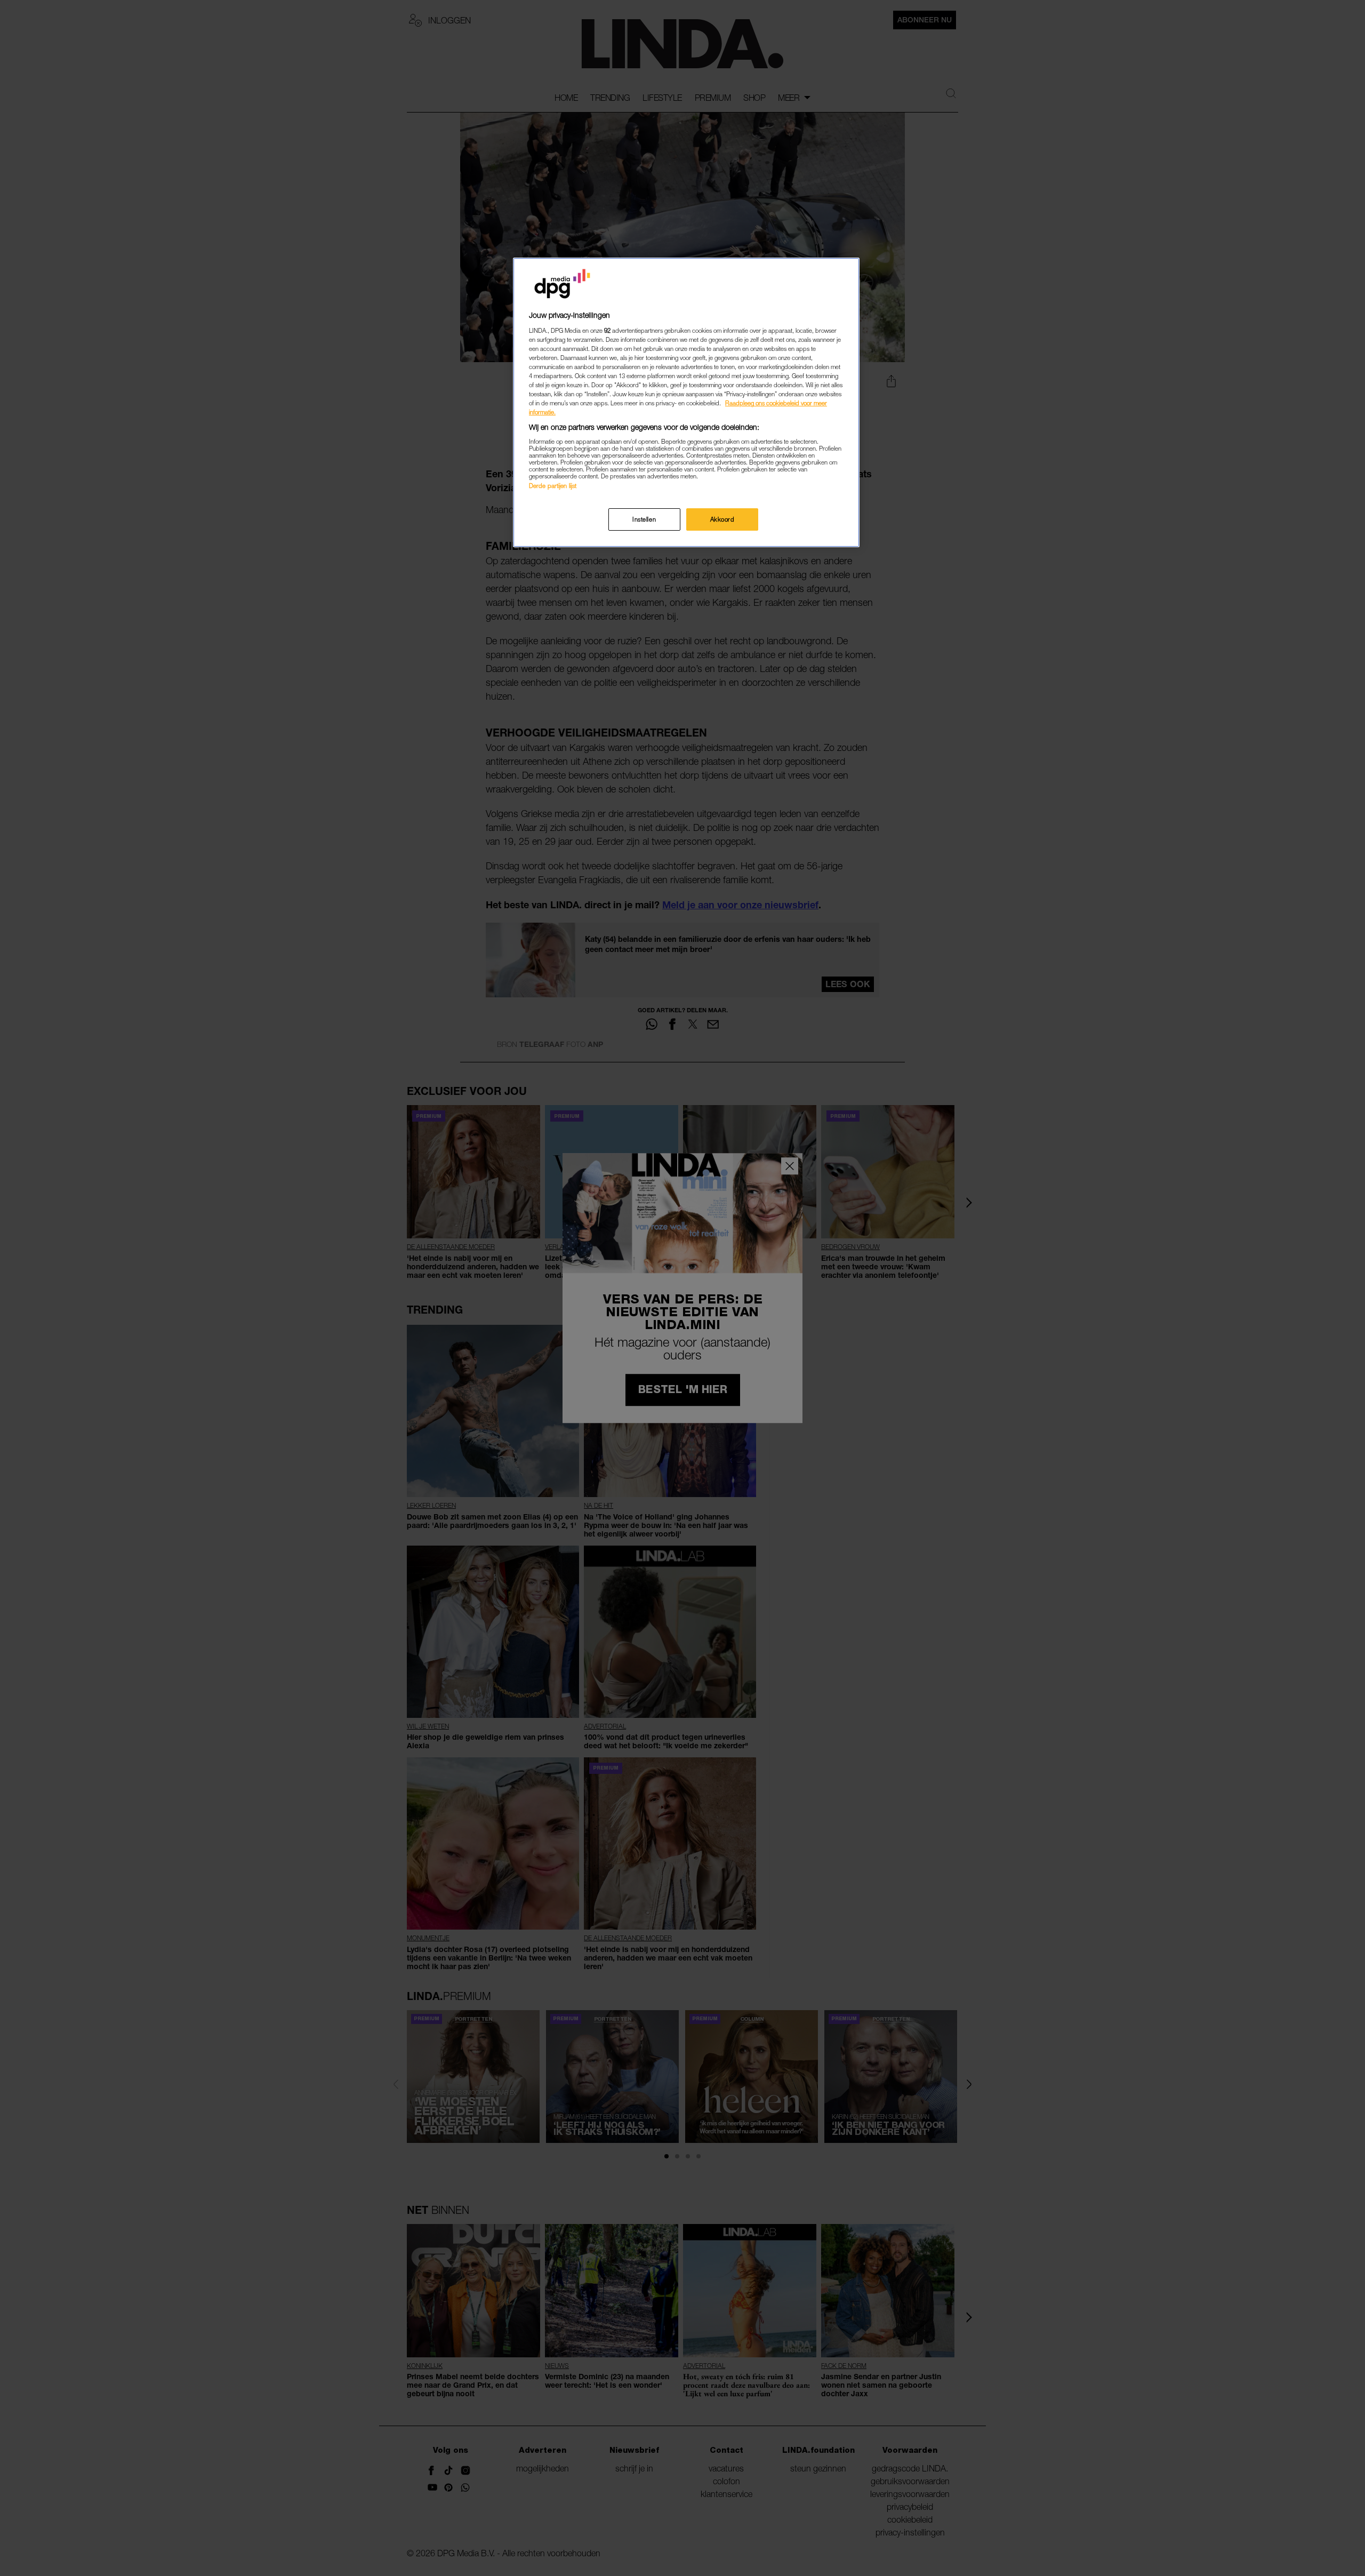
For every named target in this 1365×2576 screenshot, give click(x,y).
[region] (686, 402)
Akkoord (722, 519)
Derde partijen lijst (553, 486)
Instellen (644, 519)
